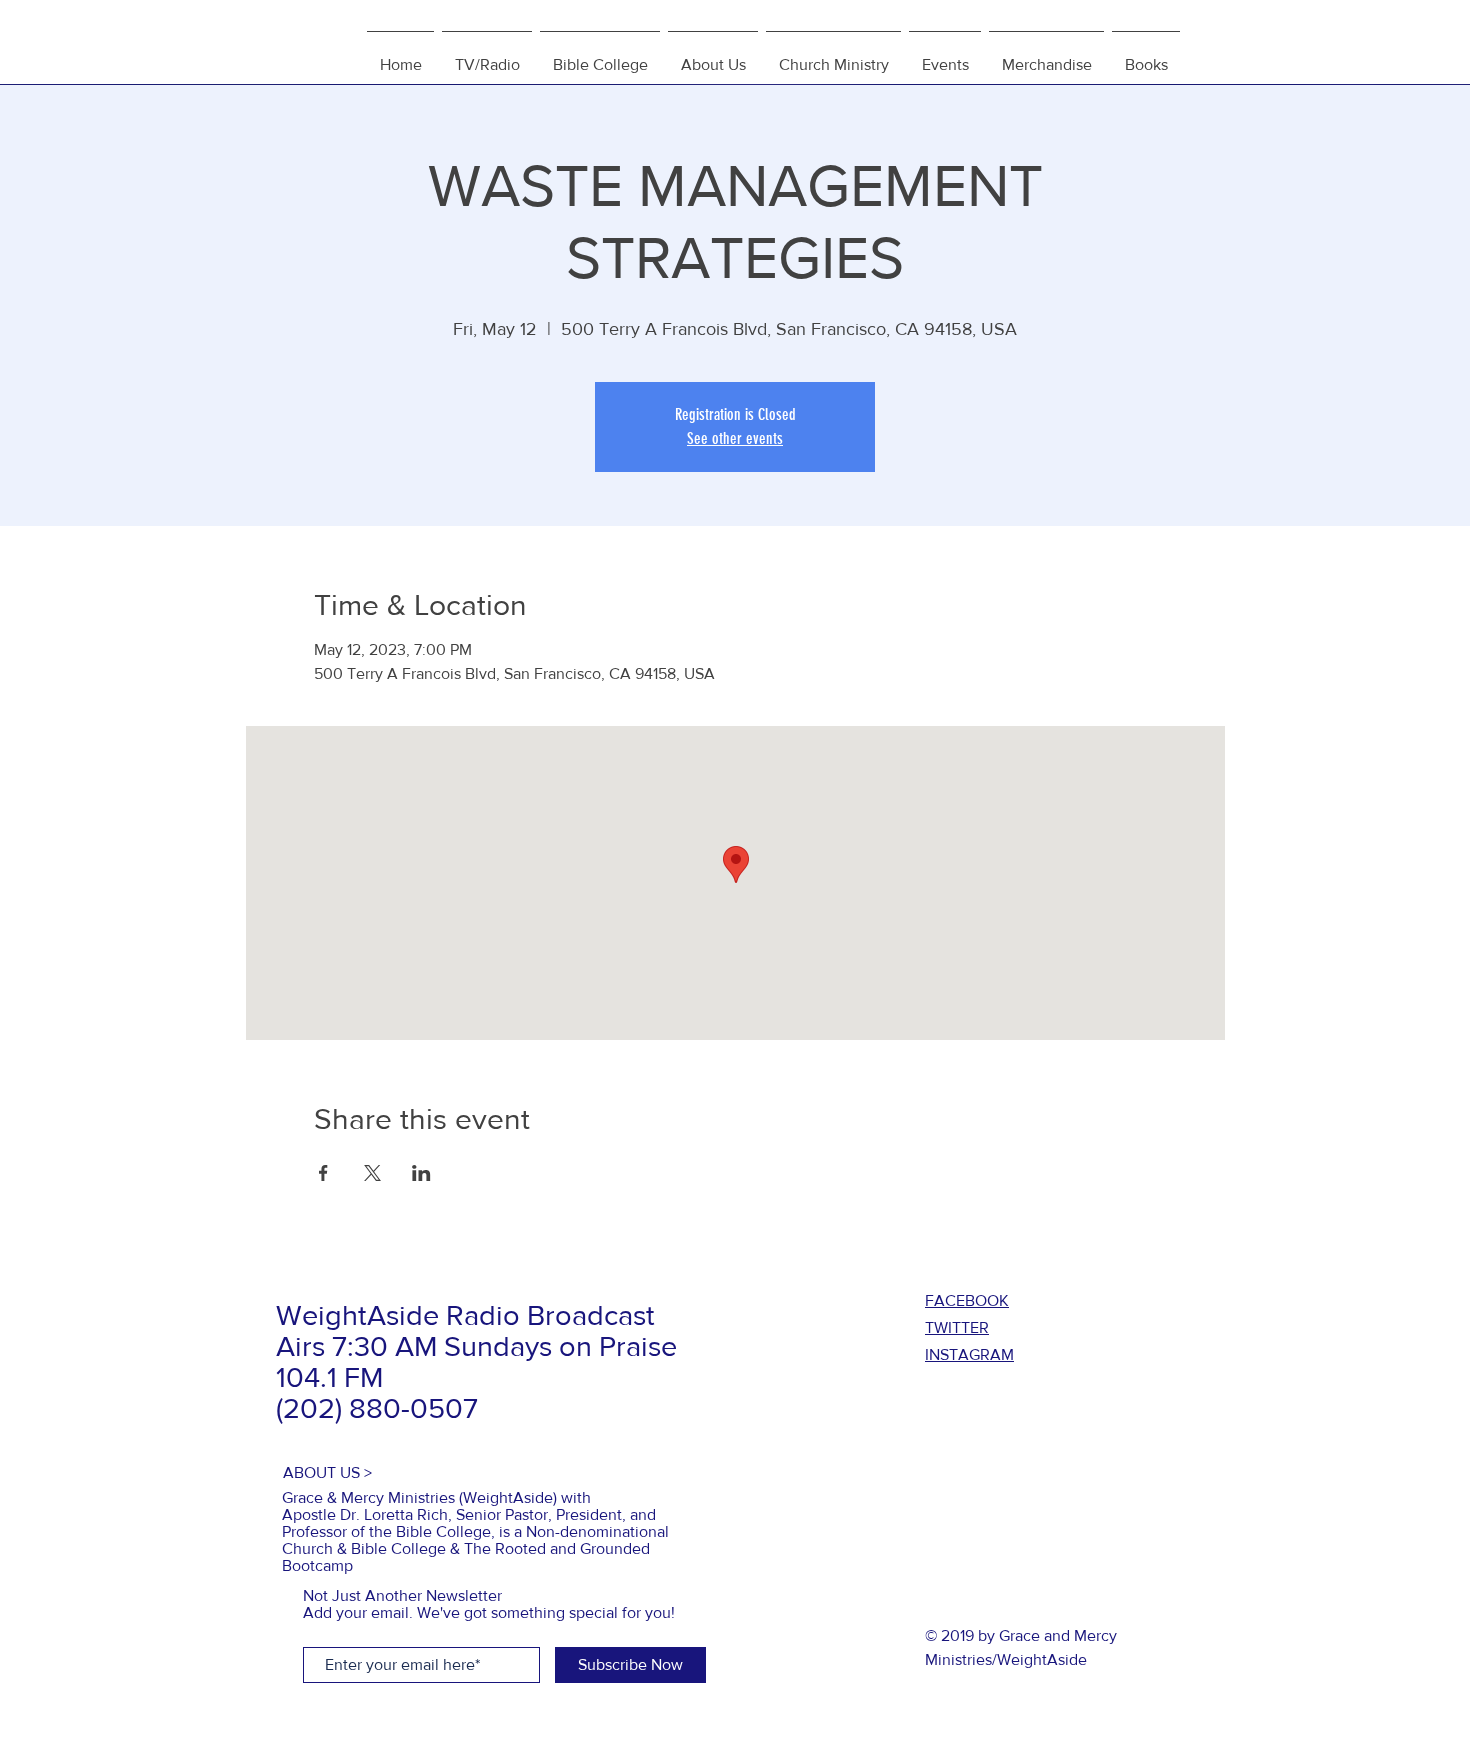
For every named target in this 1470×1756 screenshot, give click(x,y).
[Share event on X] (372, 1173)
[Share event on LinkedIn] (421, 1173)
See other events (735, 438)
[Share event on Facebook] (323, 1173)
